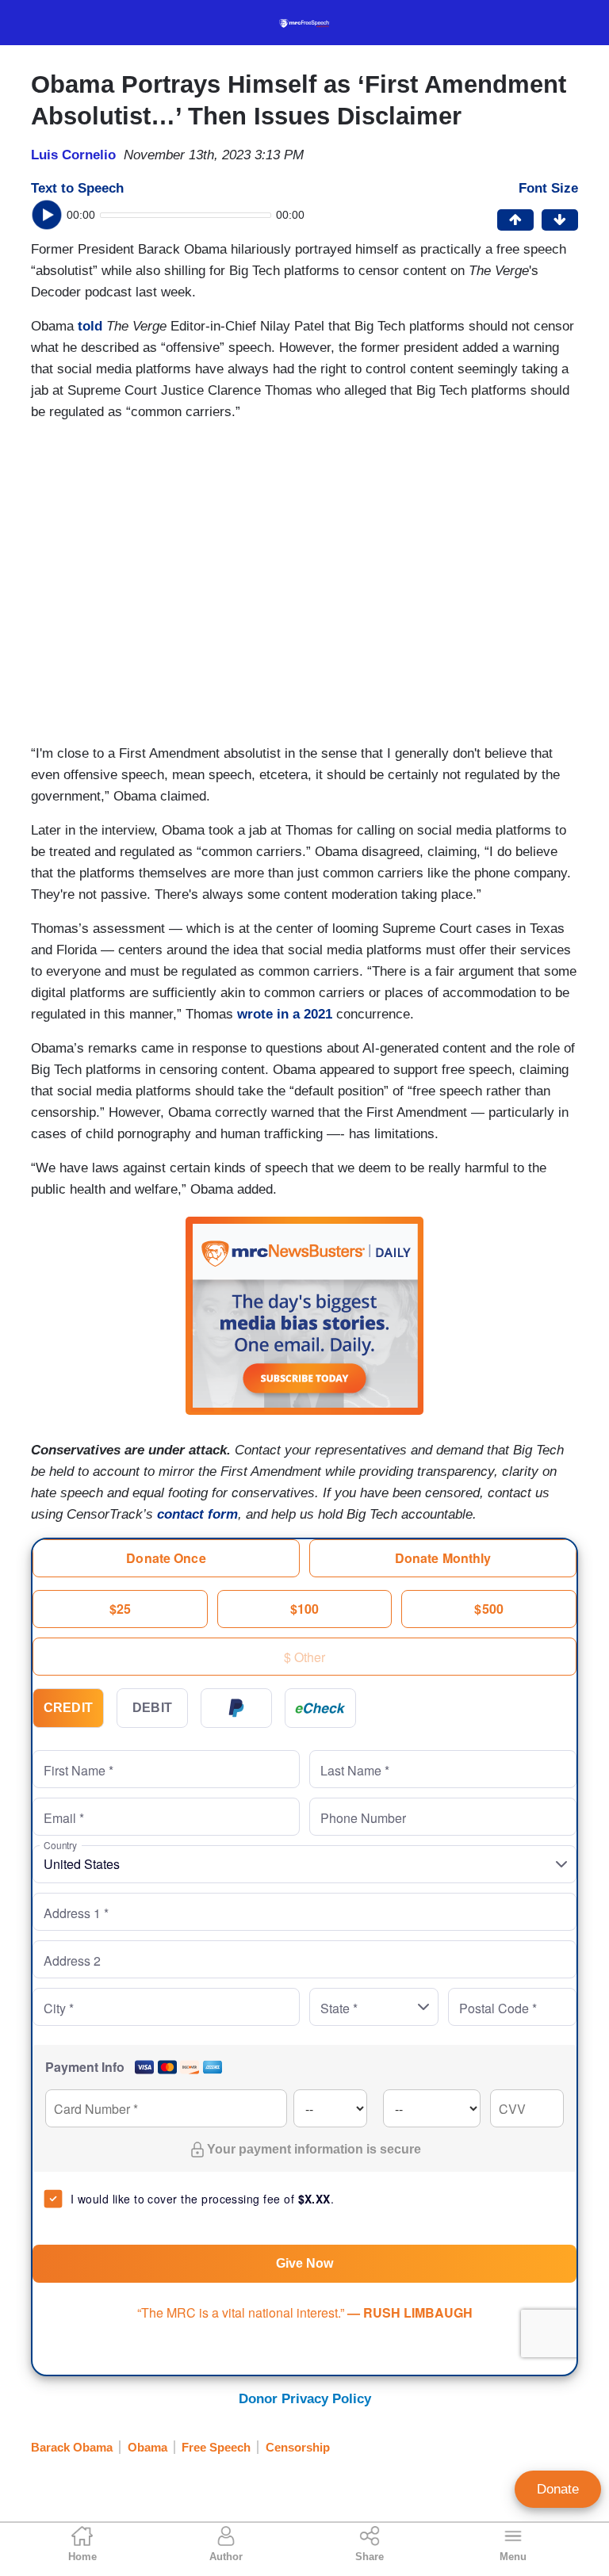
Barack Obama (72, 2447)
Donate (558, 2489)
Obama (147, 2447)
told (90, 326)
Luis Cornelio (73, 155)
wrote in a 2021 (285, 1014)
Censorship (298, 2447)
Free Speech (216, 2447)
